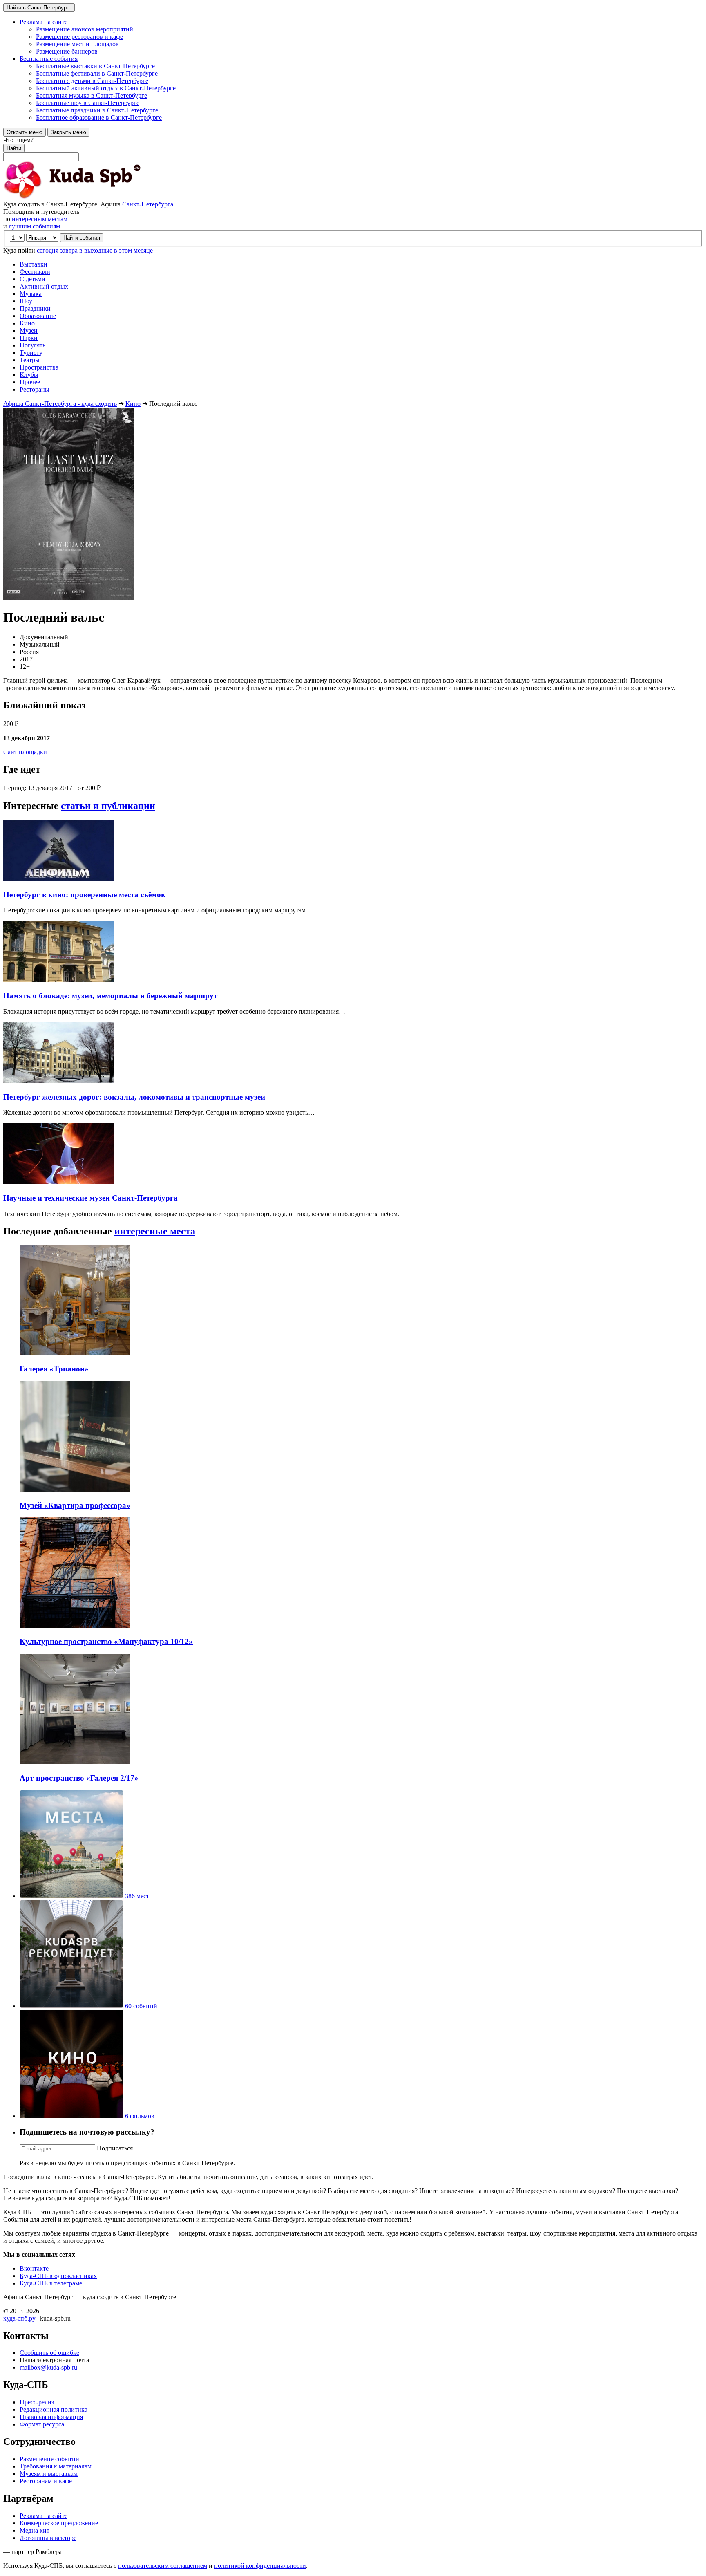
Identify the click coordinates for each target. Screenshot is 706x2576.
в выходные (96, 250)
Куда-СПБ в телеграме (51, 2283)
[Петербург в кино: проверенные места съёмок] (58, 879)
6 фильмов (140, 2116)
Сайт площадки (25, 752)
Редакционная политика (54, 2409)
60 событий (141, 2006)
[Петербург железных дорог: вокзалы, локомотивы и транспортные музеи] (58, 1081)
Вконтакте (34, 2268)
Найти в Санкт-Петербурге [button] (39, 8)
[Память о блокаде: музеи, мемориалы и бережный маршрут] (58, 980)
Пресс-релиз (37, 2402)
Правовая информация (51, 2417)
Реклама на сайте (44, 2516)
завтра (69, 250)
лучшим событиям (34, 226)
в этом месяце (133, 250)
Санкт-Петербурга (148, 204)
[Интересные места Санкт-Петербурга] (71, 1896)
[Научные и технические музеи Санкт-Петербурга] (58, 1182)
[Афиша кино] (71, 2116)
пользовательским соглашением (163, 2566)
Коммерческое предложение (59, 2523)
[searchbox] (353, 149)
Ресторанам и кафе (46, 2481)
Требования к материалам (56, 2466)
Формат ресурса (42, 2424)
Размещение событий (49, 2459)
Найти (14, 148)
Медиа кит (35, 2530)
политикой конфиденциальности (260, 2566)
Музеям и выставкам (49, 2474)
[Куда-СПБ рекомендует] (71, 2006)
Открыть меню (25, 132)
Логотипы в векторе (48, 2538)
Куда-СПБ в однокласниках (58, 2276)
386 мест (137, 1896)
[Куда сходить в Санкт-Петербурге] (93, 197)
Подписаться (115, 2148)
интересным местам (40, 219)
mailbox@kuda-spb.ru (48, 2367)
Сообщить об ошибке (49, 2353)
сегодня (48, 250)
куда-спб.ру (19, 2318)
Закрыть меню (68, 132)
